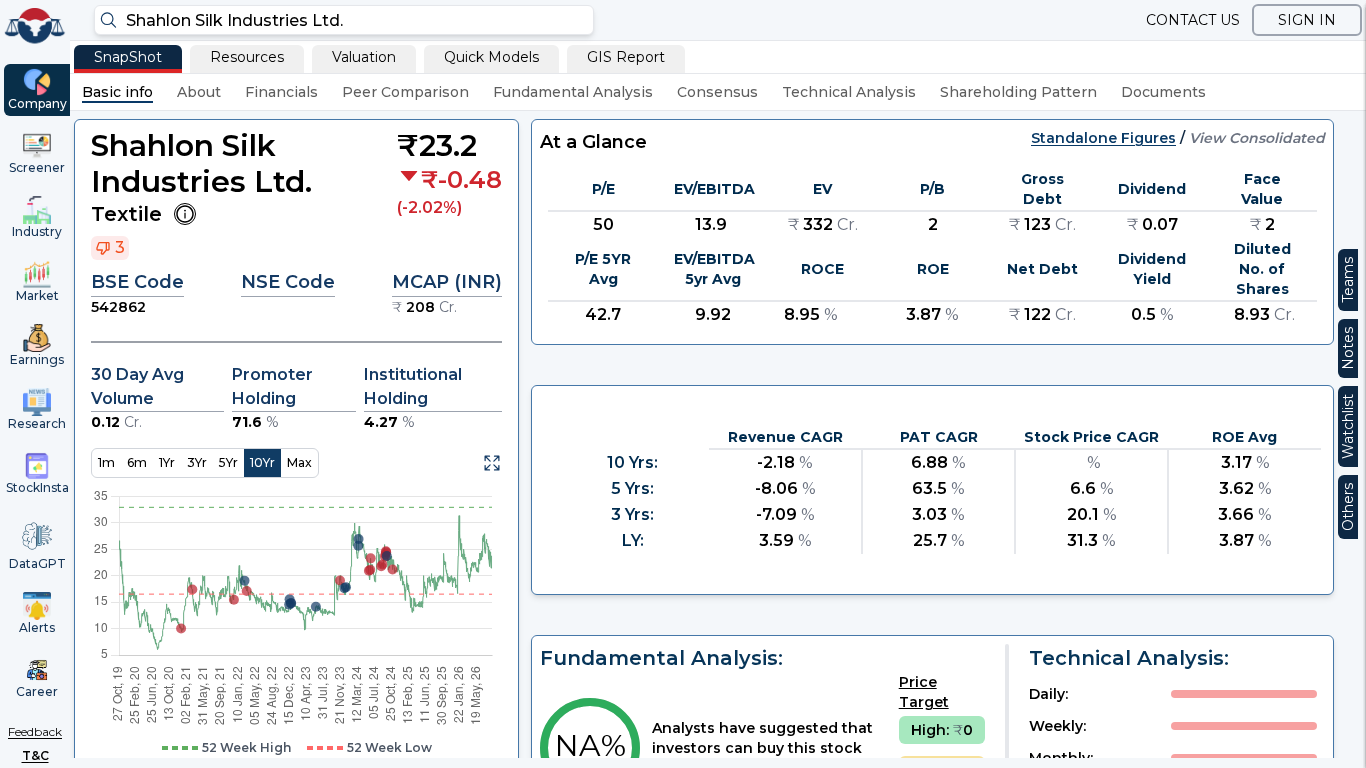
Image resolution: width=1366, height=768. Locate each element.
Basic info (117, 92)
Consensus (717, 92)
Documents (1163, 92)
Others (1348, 507)
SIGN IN (1307, 20)
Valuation (364, 57)
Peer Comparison (405, 92)
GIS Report (626, 57)
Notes (1348, 348)
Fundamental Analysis (573, 92)
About (199, 92)
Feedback (35, 731)
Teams (1348, 280)
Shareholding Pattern (1018, 92)
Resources (247, 57)
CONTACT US (1193, 20)
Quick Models (491, 57)
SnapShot (128, 57)
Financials (281, 92)
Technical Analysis (849, 92)
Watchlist (1348, 426)
